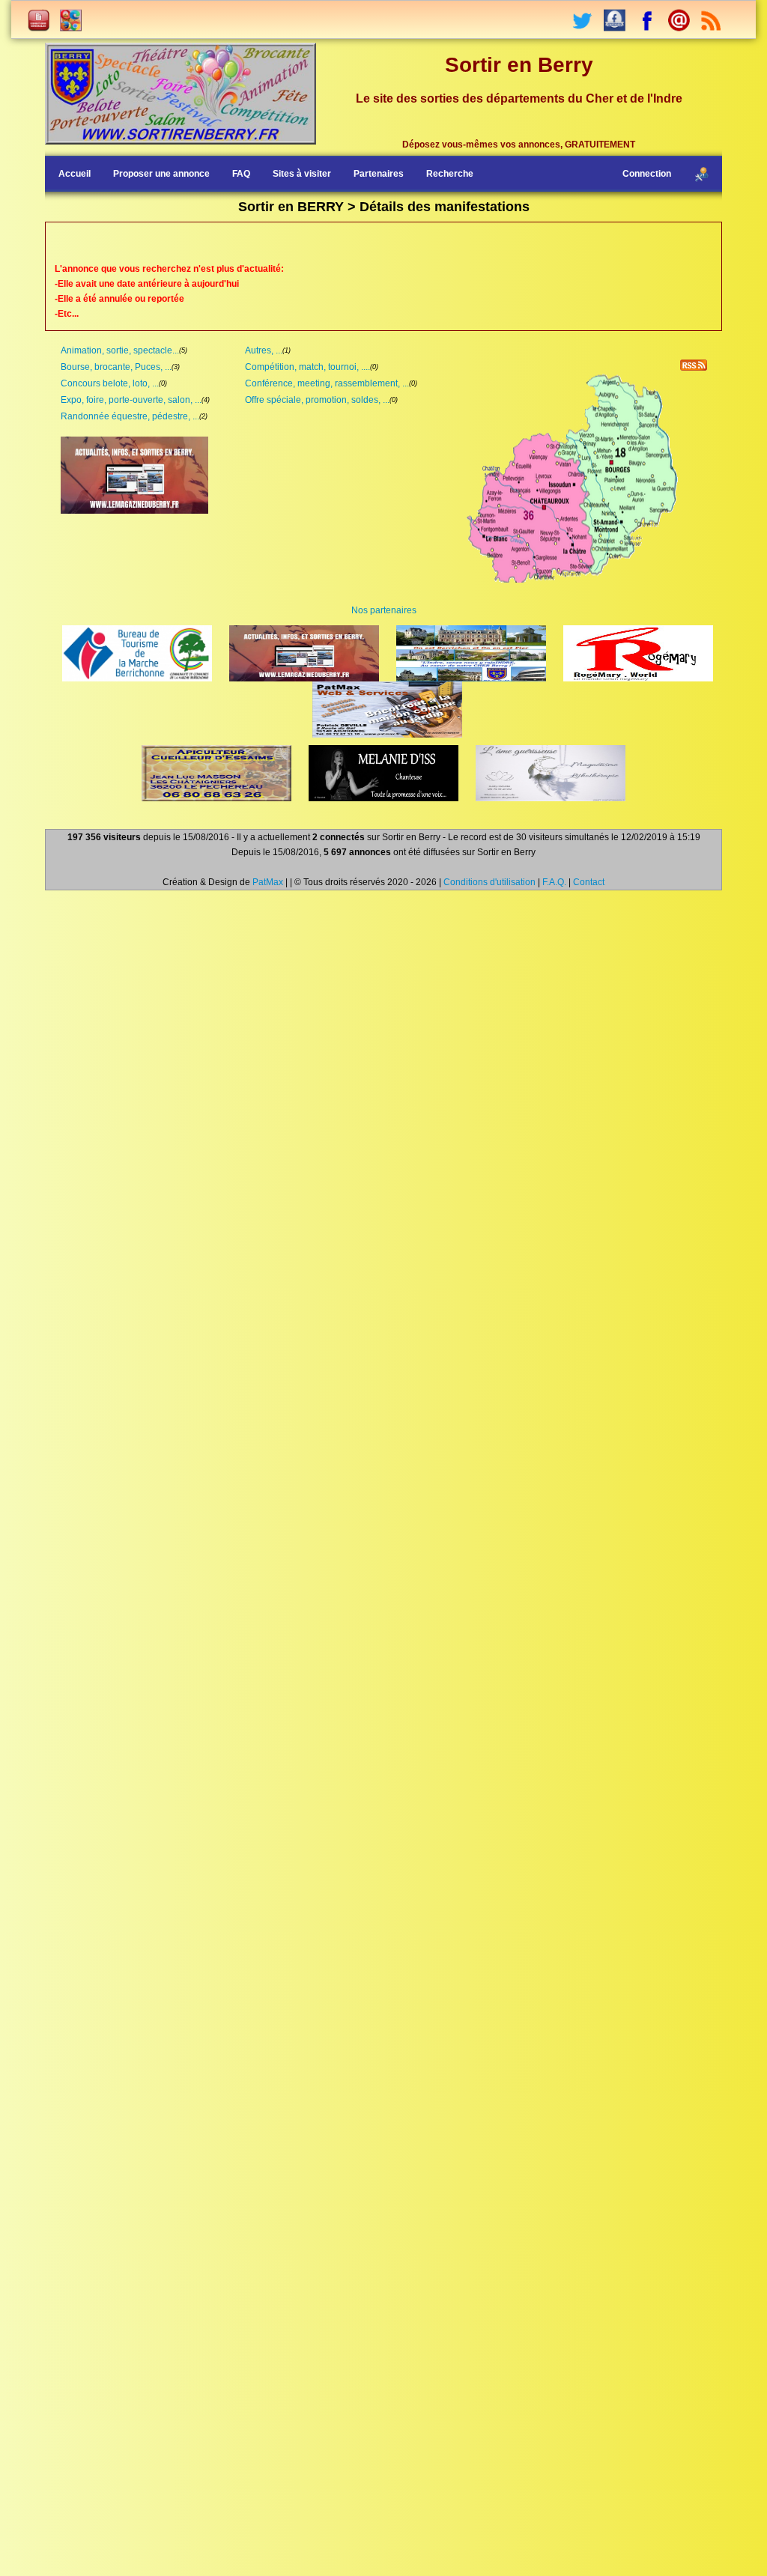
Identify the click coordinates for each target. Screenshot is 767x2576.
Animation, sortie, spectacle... (120, 350)
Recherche (450, 174)
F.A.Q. (554, 882)
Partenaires (379, 174)
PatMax (268, 882)
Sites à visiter (302, 174)
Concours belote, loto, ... (110, 383)
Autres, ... (264, 350)
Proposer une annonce (161, 174)
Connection (647, 174)
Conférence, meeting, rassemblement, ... (327, 383)
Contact (589, 882)
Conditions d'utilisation (489, 882)
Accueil (75, 174)
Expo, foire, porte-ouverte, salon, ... (131, 400)
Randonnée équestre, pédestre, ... (130, 416)
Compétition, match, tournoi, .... (307, 367)
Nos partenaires (384, 610)
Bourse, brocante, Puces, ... (116, 367)
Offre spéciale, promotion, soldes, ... (317, 400)
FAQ (241, 174)
